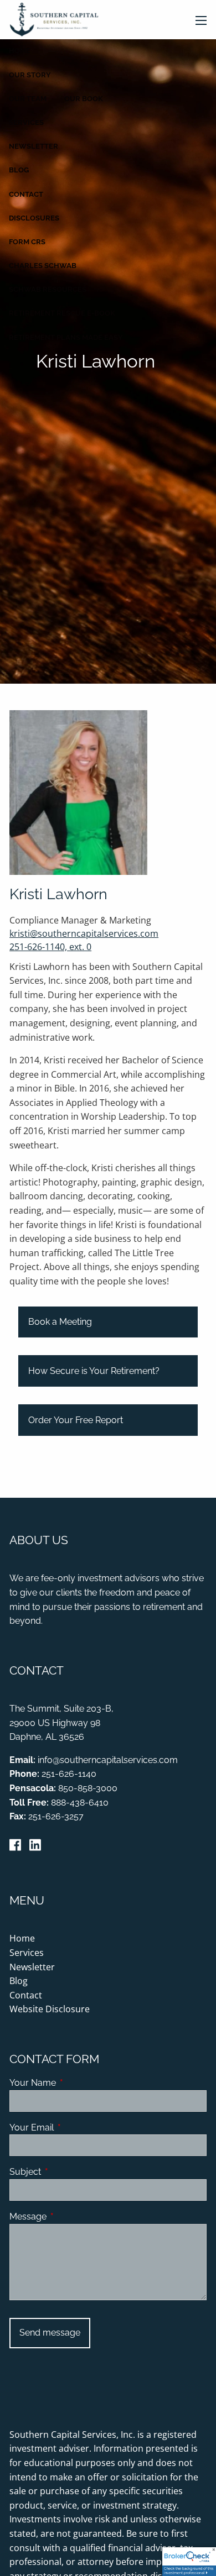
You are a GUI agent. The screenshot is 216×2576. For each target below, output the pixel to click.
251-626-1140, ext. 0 (50, 947)
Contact (26, 194)
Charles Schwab (43, 266)
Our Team (28, 99)
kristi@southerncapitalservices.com (84, 933)
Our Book (84, 99)
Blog (19, 170)
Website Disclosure (50, 2009)
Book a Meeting (60, 1322)
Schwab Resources (48, 289)
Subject (68, 2172)
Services (26, 122)
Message (71, 2216)
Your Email (74, 2128)
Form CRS (27, 242)
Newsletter (34, 146)
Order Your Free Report (76, 1420)
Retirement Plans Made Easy (66, 337)
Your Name (75, 2083)
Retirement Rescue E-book (62, 313)
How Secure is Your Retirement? (94, 1371)
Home (20, 51)
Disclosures (34, 218)
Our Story (30, 75)
